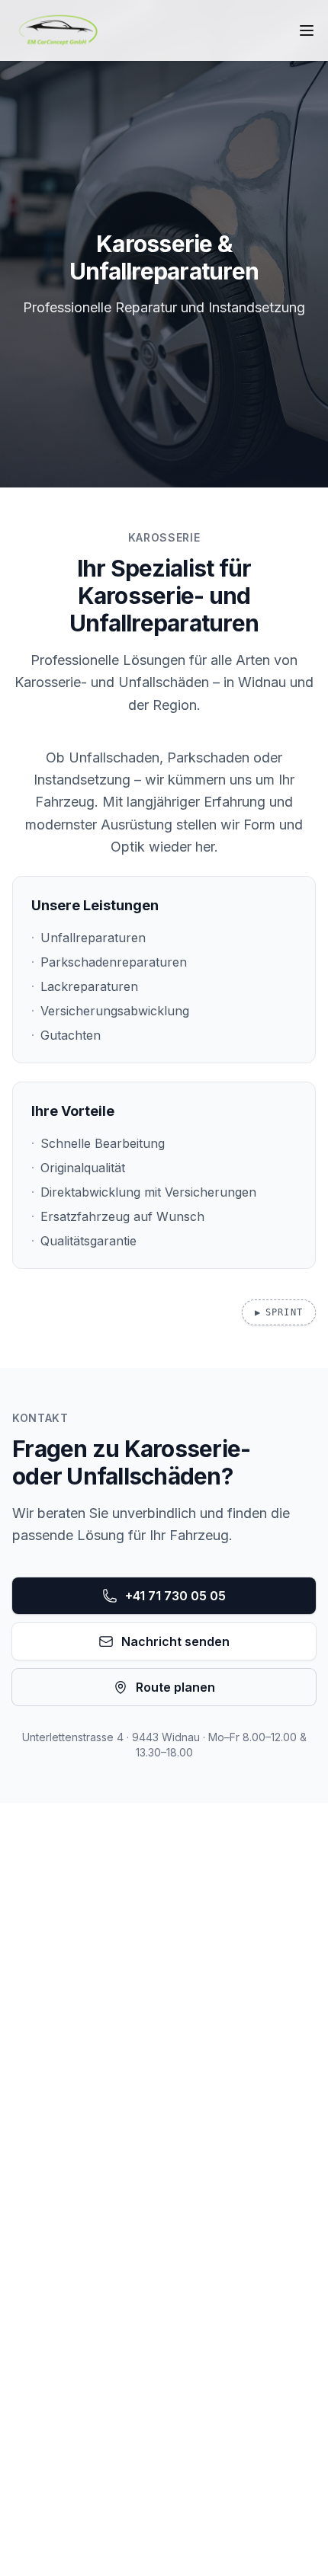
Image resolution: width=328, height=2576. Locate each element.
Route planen (175, 1687)
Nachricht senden (175, 1641)
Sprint (279, 1312)
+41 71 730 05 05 (175, 1596)
